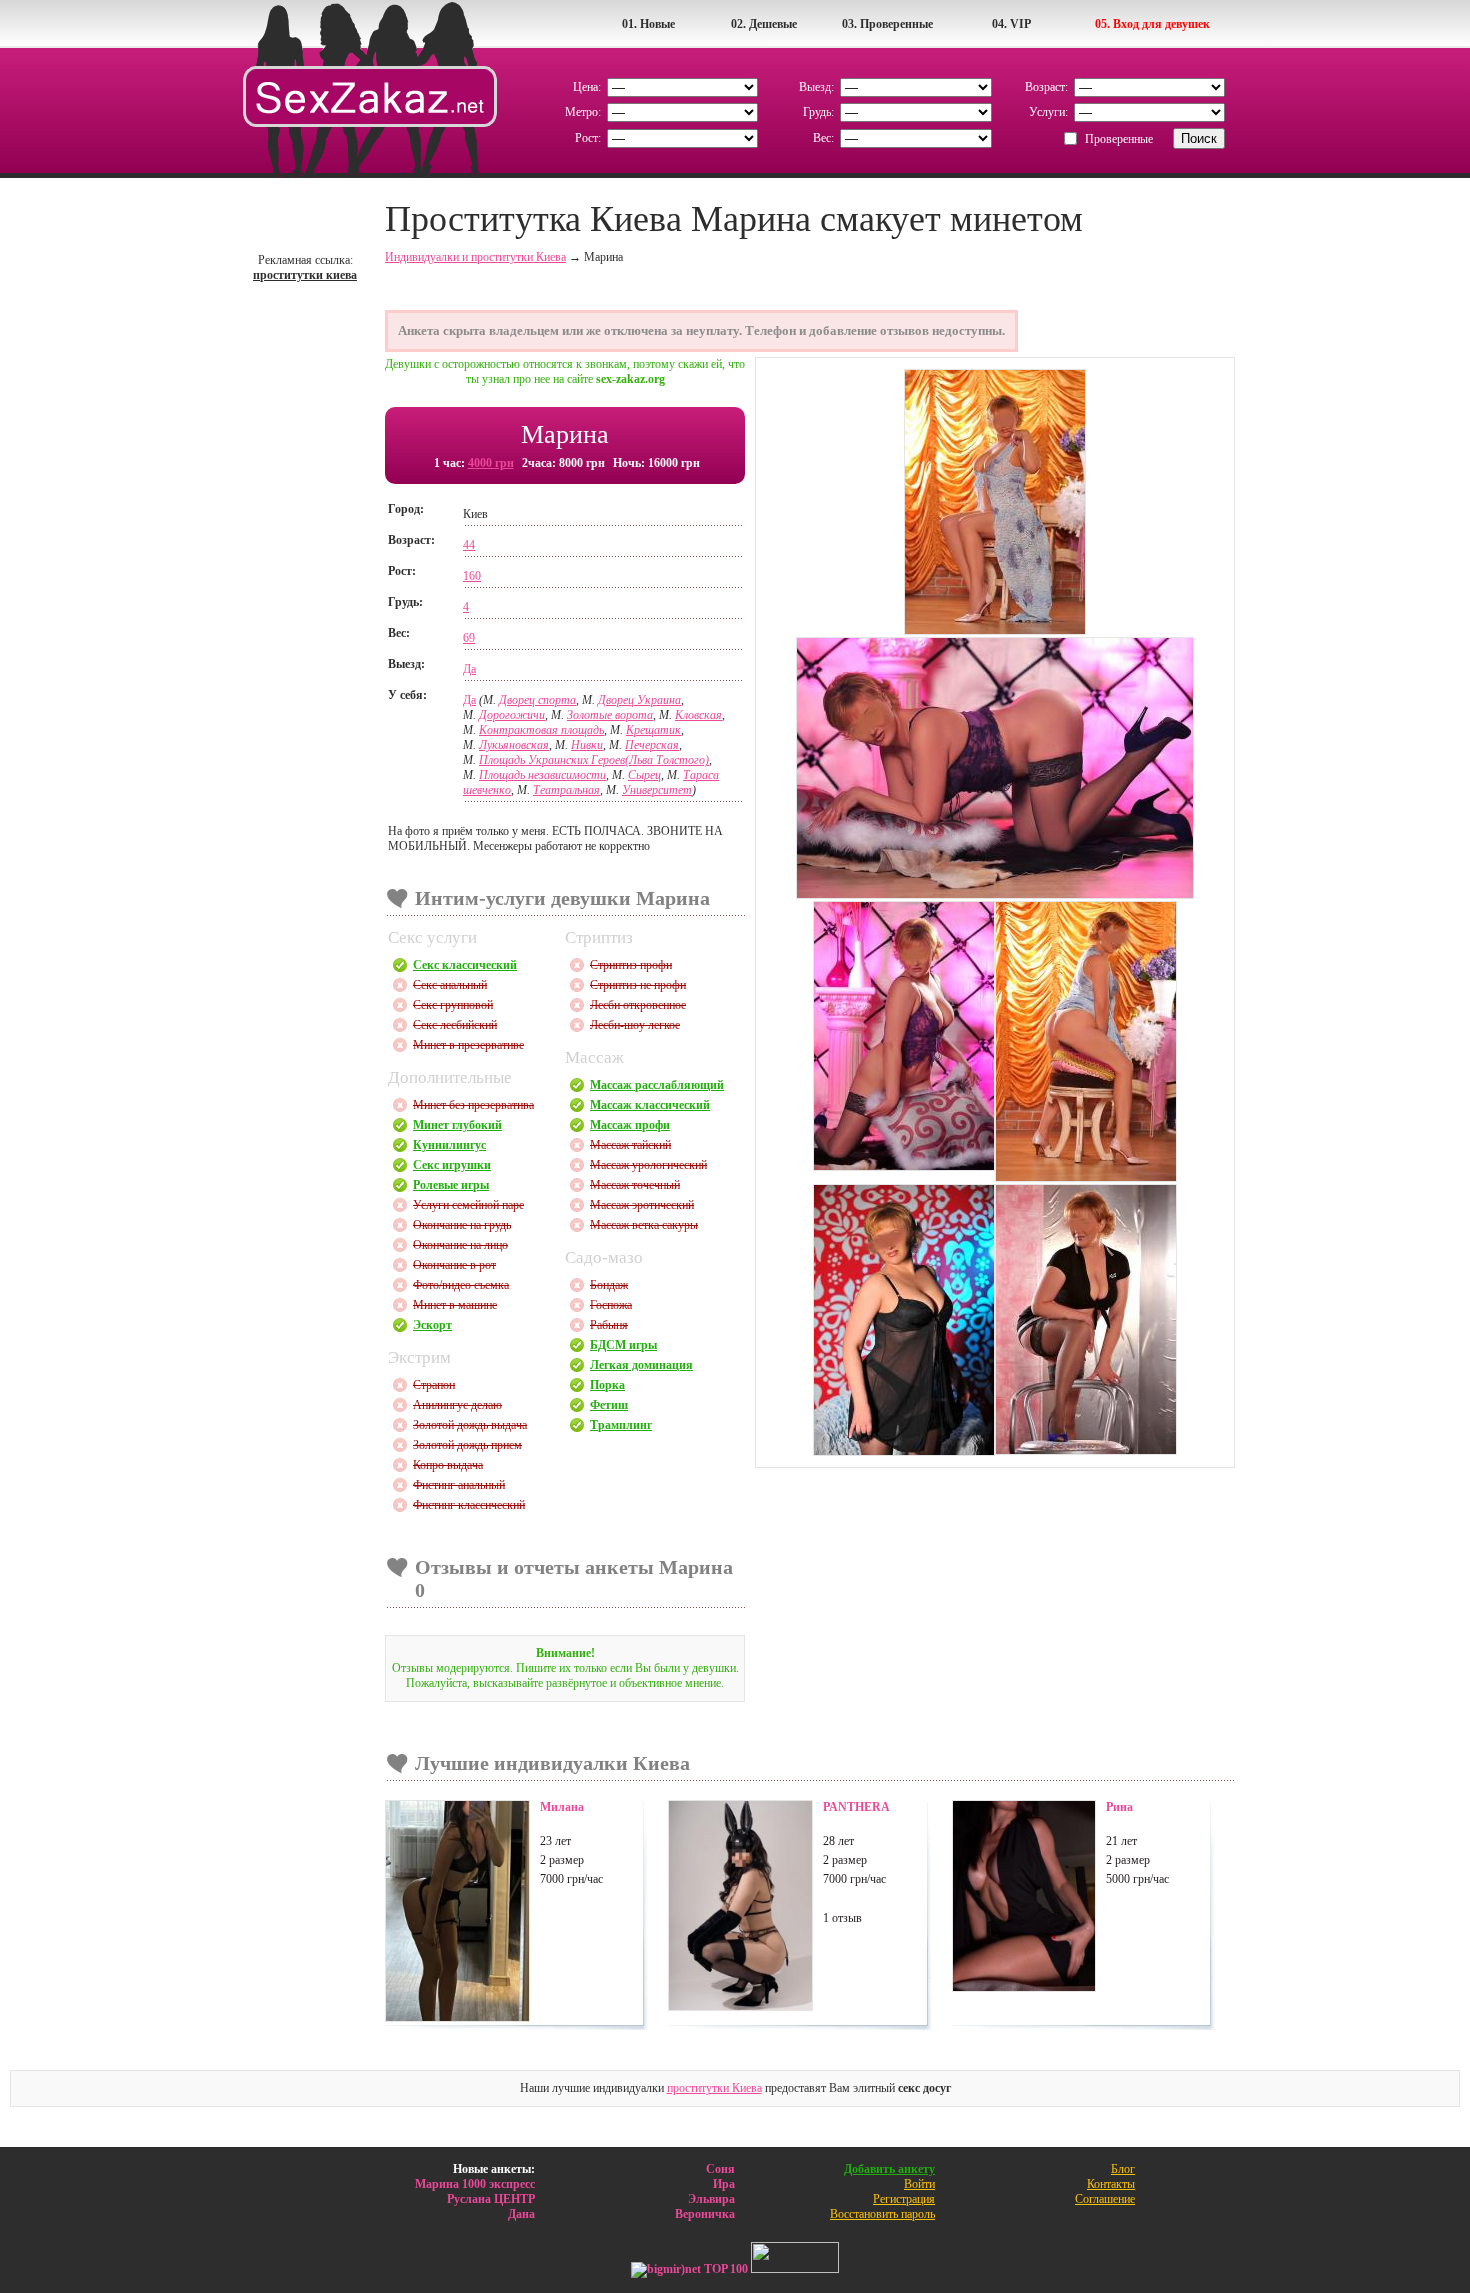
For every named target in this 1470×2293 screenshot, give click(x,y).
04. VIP (1011, 24)
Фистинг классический (469, 1505)
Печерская (652, 745)
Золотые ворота (610, 715)
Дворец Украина (639, 700)
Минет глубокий (457, 1125)
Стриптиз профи (631, 965)
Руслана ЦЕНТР (491, 2199)
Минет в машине (455, 1305)
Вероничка (705, 2214)
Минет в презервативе (468, 1045)
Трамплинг (621, 1425)
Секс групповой (453, 1005)
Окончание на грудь (462, 1225)
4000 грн (491, 463)
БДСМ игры (623, 1345)
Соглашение (1105, 2199)
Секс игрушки (452, 1165)
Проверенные (1119, 139)
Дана (521, 2214)
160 (472, 576)
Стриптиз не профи (638, 985)
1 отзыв (842, 1918)
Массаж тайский (630, 1145)
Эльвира (711, 2199)
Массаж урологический (648, 1165)
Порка (607, 1385)
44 (469, 545)
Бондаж (609, 1285)
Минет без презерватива (473, 1105)
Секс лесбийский (455, 1025)
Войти (919, 2184)
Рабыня (609, 1325)
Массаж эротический (642, 1205)
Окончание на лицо (460, 1245)
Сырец (644, 775)
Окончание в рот (454, 1265)
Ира (724, 2184)
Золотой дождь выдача (470, 1425)
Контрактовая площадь (541, 730)
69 (469, 638)
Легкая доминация (641, 1365)
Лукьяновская (514, 745)
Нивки (587, 745)
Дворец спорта (537, 700)
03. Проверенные (887, 24)
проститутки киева (305, 275)
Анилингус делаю (457, 1405)
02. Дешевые (764, 24)
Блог (1123, 2169)
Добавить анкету (889, 2169)
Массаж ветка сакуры (644, 1225)
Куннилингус (449, 1145)
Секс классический (465, 965)
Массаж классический (650, 1105)
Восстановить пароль (882, 2214)
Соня (720, 2169)
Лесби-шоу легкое (635, 1025)
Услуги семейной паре (468, 1205)
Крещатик (653, 730)
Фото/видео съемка (461, 1285)
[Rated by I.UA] (795, 2269)
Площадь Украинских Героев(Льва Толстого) (594, 760)
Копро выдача (448, 1465)
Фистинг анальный (459, 1485)
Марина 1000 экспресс (475, 2184)
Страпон (434, 1385)
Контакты (1111, 2184)
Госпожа (611, 1305)
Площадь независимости (542, 775)
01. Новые (648, 24)
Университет (657, 790)
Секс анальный (450, 985)
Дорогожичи (512, 715)
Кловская (698, 715)
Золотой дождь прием (467, 1445)
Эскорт (432, 1325)
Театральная (566, 790)
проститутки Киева (714, 2088)
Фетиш (609, 1405)
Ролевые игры (451, 1185)
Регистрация (904, 2199)
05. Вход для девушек (1152, 24)
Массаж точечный (635, 1185)
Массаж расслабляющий (657, 1085)
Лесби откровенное (638, 1005)
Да (469, 669)
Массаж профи (630, 1125)
